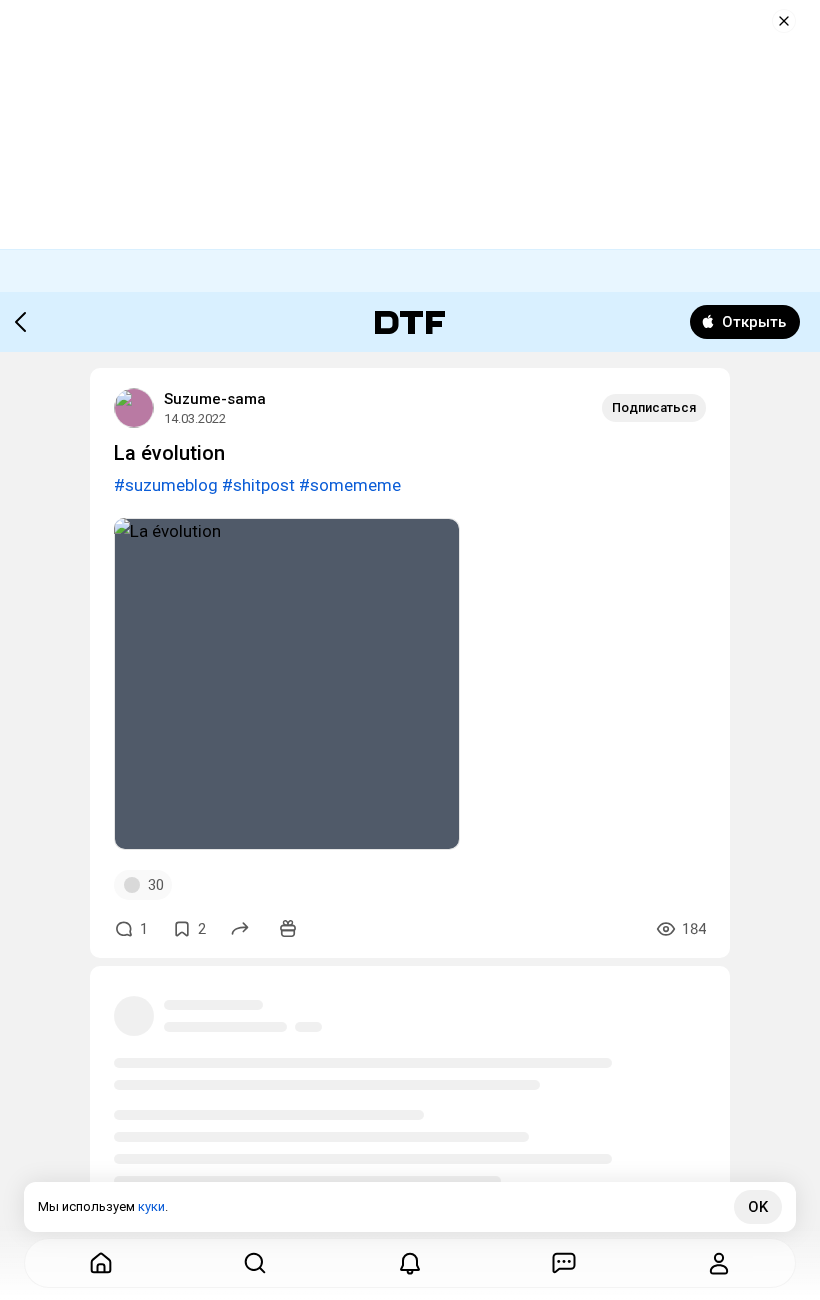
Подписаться (654, 407)
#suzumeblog (166, 485)
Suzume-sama (215, 399)
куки (151, 1206)
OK (758, 1207)
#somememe (350, 485)
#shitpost (258, 485)
